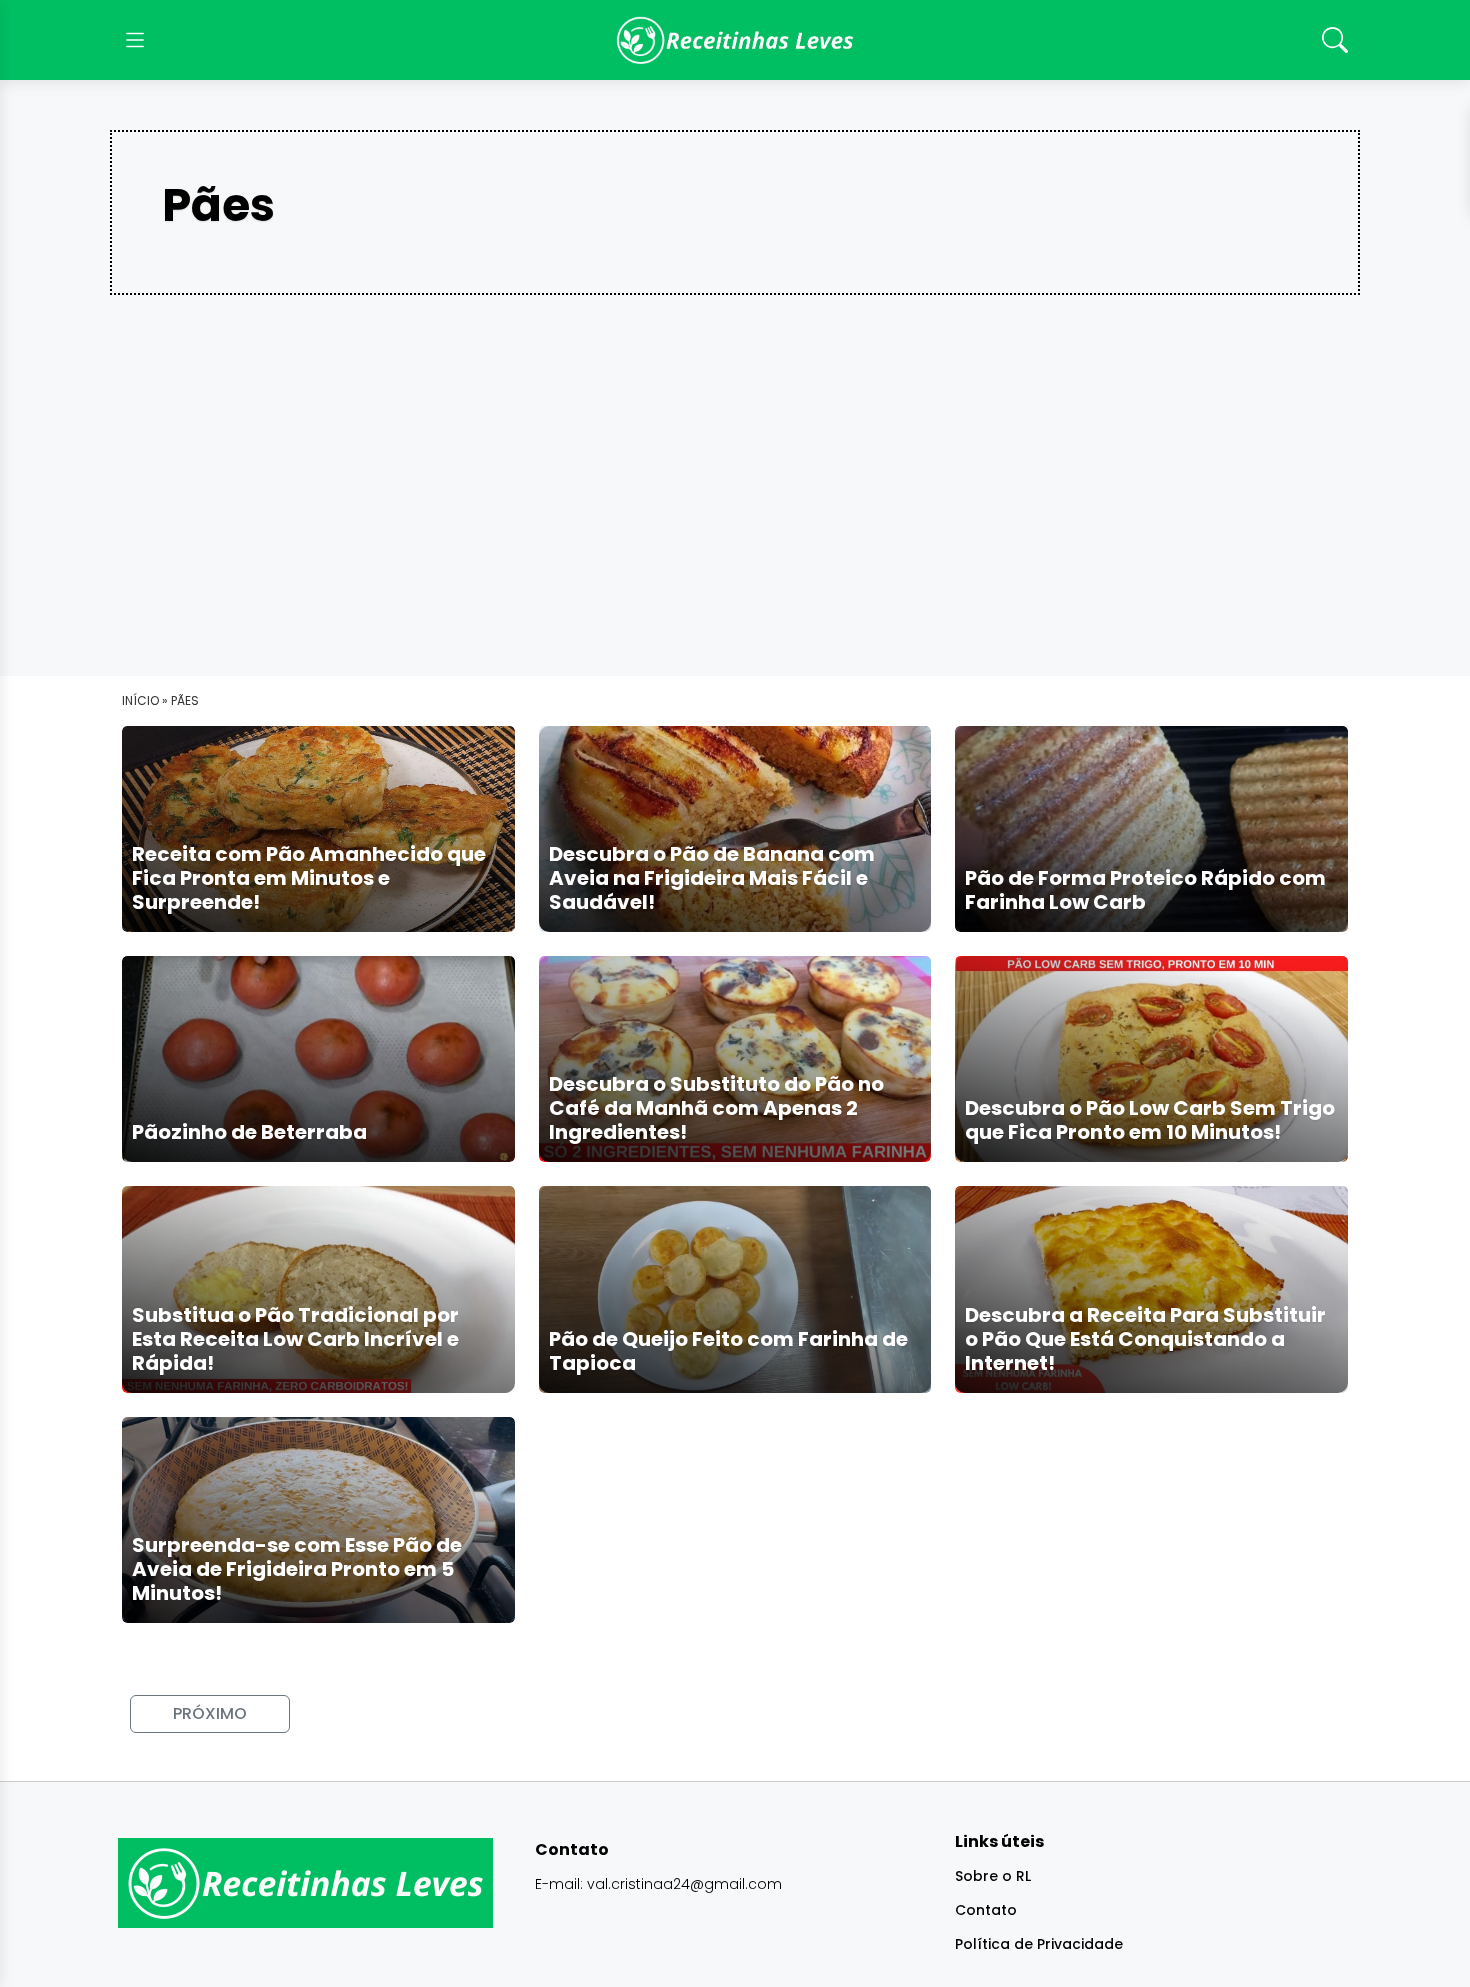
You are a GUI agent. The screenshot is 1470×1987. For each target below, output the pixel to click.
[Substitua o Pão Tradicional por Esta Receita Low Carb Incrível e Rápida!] (318, 1288)
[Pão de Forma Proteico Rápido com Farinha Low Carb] (1151, 828)
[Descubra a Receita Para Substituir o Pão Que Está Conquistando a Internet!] (1151, 1288)
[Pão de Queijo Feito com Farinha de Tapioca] (735, 1288)
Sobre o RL (993, 1876)
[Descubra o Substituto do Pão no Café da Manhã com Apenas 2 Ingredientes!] (735, 1058)
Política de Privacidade (1039, 1944)
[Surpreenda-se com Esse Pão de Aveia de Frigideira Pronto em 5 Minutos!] (318, 1518)
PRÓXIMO (210, 1713)
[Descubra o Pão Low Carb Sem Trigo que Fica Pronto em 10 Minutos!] (1151, 1058)
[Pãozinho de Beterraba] (318, 1058)
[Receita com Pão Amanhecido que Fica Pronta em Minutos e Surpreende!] (318, 828)
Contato (986, 1910)
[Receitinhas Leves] (735, 40)
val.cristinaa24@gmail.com (684, 1884)
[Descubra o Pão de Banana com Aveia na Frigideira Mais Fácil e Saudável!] (735, 828)
